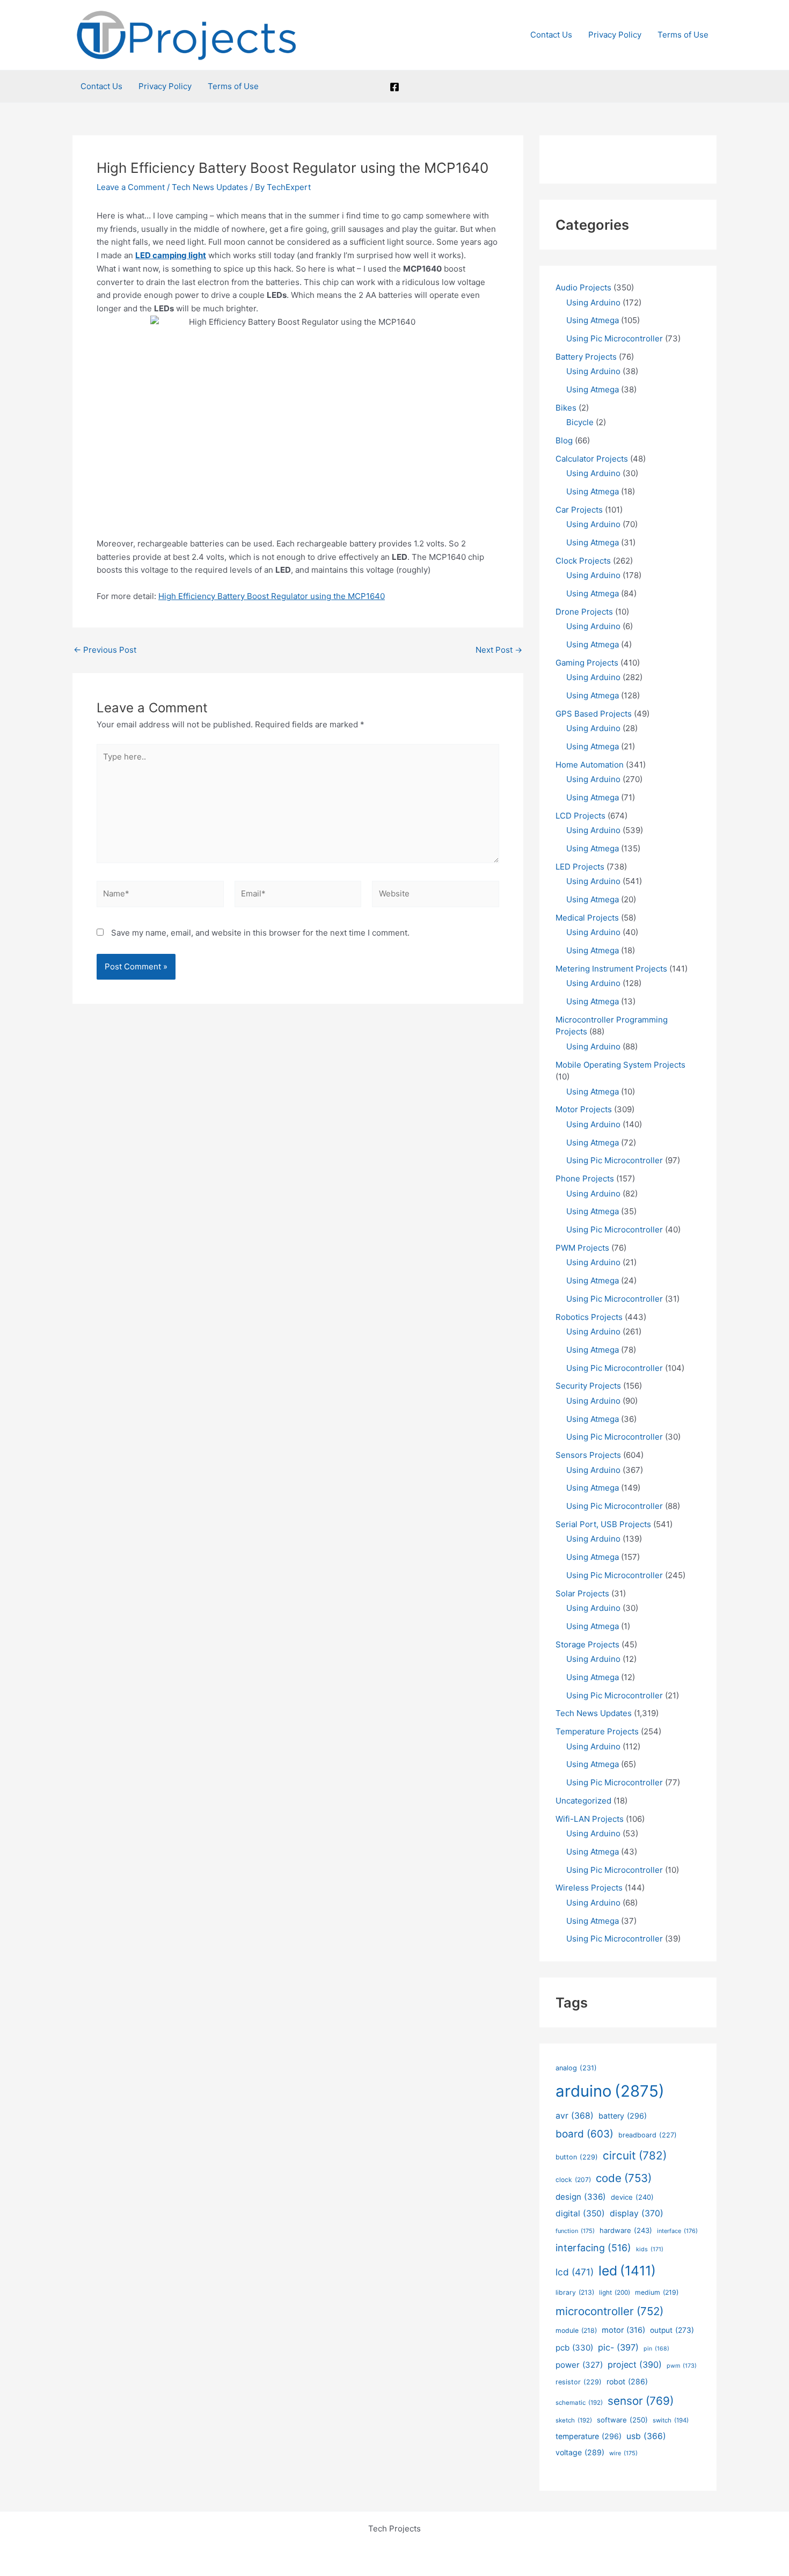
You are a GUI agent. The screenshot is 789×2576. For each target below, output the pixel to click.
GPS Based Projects (594, 714)
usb (646, 2436)
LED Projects (580, 867)
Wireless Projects (589, 1888)
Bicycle (580, 422)
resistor (579, 2382)
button (577, 2157)
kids (650, 2249)
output (672, 2330)
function (575, 2231)
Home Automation (590, 765)
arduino (610, 2091)
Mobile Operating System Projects (620, 1065)
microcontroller (609, 2311)
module (576, 2330)
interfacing (593, 2248)
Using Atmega (593, 320)
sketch (574, 2420)
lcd (575, 2272)
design (581, 2197)
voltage (580, 2452)
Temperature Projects (597, 1731)
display (637, 2213)
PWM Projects (582, 1248)
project (635, 2365)
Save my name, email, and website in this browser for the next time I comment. (260, 933)
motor (623, 2330)
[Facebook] (394, 87)
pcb (574, 2348)
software (622, 2420)
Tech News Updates (210, 187)
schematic (579, 2403)
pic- (618, 2347)
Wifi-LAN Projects (590, 1819)
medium (657, 2292)
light (615, 2293)
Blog (564, 440)
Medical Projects (587, 918)
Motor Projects (584, 1109)
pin (656, 2349)
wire (623, 2453)
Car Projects (579, 510)
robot (627, 2381)
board (585, 2134)
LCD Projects (580, 816)
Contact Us (551, 35)
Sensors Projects (588, 1455)
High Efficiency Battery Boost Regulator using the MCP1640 (272, 596)
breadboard (648, 2135)
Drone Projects (584, 612)
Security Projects (588, 1386)
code (624, 2178)
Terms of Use (683, 35)
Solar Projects (582, 1593)
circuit (635, 2155)
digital (580, 2213)
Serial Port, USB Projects (603, 1524)
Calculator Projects (592, 459)
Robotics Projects (589, 1317)
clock (573, 2180)
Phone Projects (585, 1178)
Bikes (566, 408)
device (632, 2197)
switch (671, 2420)
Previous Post (105, 650)
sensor (641, 2401)
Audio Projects (583, 287)
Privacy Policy (615, 35)
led (627, 2271)
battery (623, 2116)
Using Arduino (593, 302)
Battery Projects (586, 357)
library (575, 2292)
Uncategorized (583, 1801)
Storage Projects (587, 1644)
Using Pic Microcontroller (615, 338)
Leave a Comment (131, 187)
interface (677, 2231)
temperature (589, 2436)
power (579, 2365)
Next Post (499, 650)
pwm (682, 2366)
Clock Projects (583, 561)
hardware (626, 2230)
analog (576, 2068)
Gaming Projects (587, 663)
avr (575, 2116)
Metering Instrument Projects (611, 969)
